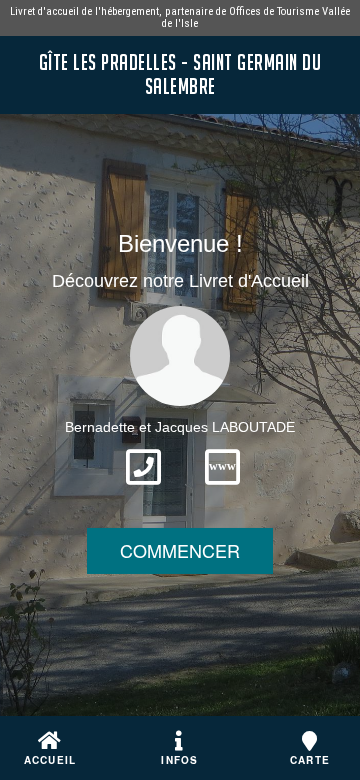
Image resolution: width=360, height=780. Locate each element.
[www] (222, 491)
